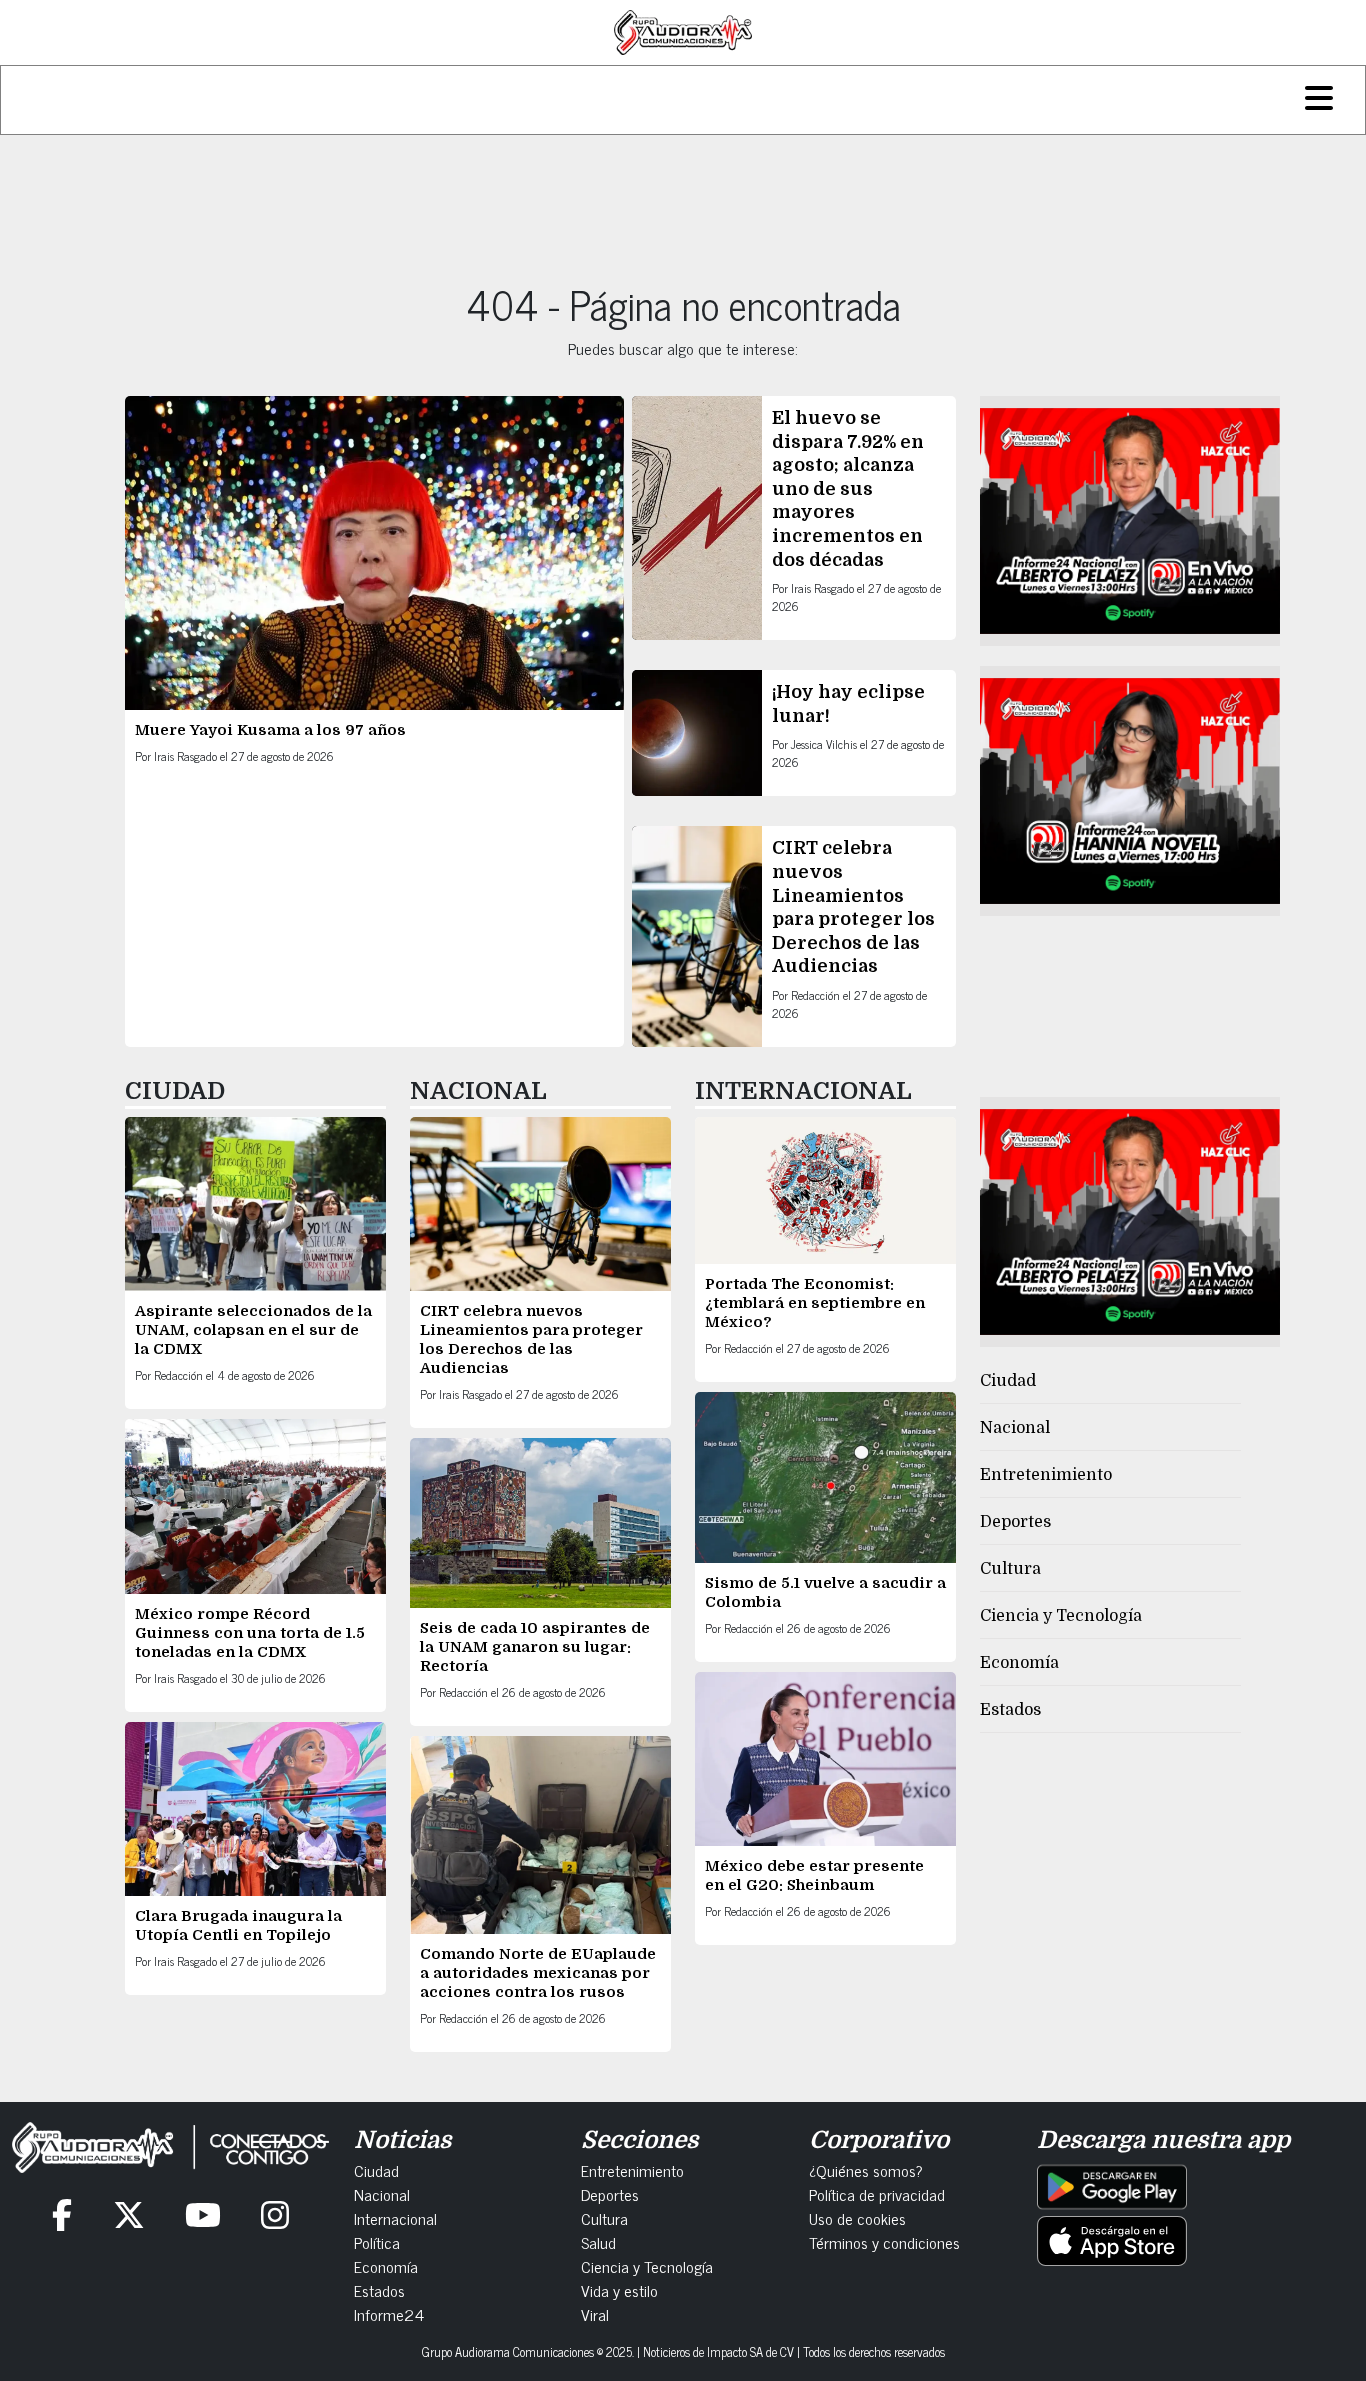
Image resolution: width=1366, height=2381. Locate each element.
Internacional (395, 2218)
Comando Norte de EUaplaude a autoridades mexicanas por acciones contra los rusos (538, 1973)
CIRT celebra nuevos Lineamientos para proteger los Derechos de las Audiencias (531, 1339)
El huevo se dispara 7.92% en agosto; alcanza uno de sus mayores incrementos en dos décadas (848, 489)
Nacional (1015, 1428)
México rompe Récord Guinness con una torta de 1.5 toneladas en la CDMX (250, 1633)
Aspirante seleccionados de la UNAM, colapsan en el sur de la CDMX (253, 1330)
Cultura (1010, 1569)
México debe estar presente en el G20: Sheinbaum (814, 1875)
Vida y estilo (619, 2290)
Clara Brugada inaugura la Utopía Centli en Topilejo (238, 1925)
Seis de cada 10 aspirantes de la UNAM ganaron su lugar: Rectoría (535, 1647)
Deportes (1015, 1522)
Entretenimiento (1046, 1475)
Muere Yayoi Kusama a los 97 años (272, 730)
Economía (1019, 1663)
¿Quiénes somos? (866, 2170)
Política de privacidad (877, 2194)
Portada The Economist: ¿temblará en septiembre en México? (815, 1303)
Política (377, 2242)
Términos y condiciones (884, 2242)
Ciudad (1008, 1381)
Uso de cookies (857, 2218)
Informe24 (389, 2314)
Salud (598, 2242)
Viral (595, 2314)
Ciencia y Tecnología (1061, 1616)
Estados (1010, 1710)
